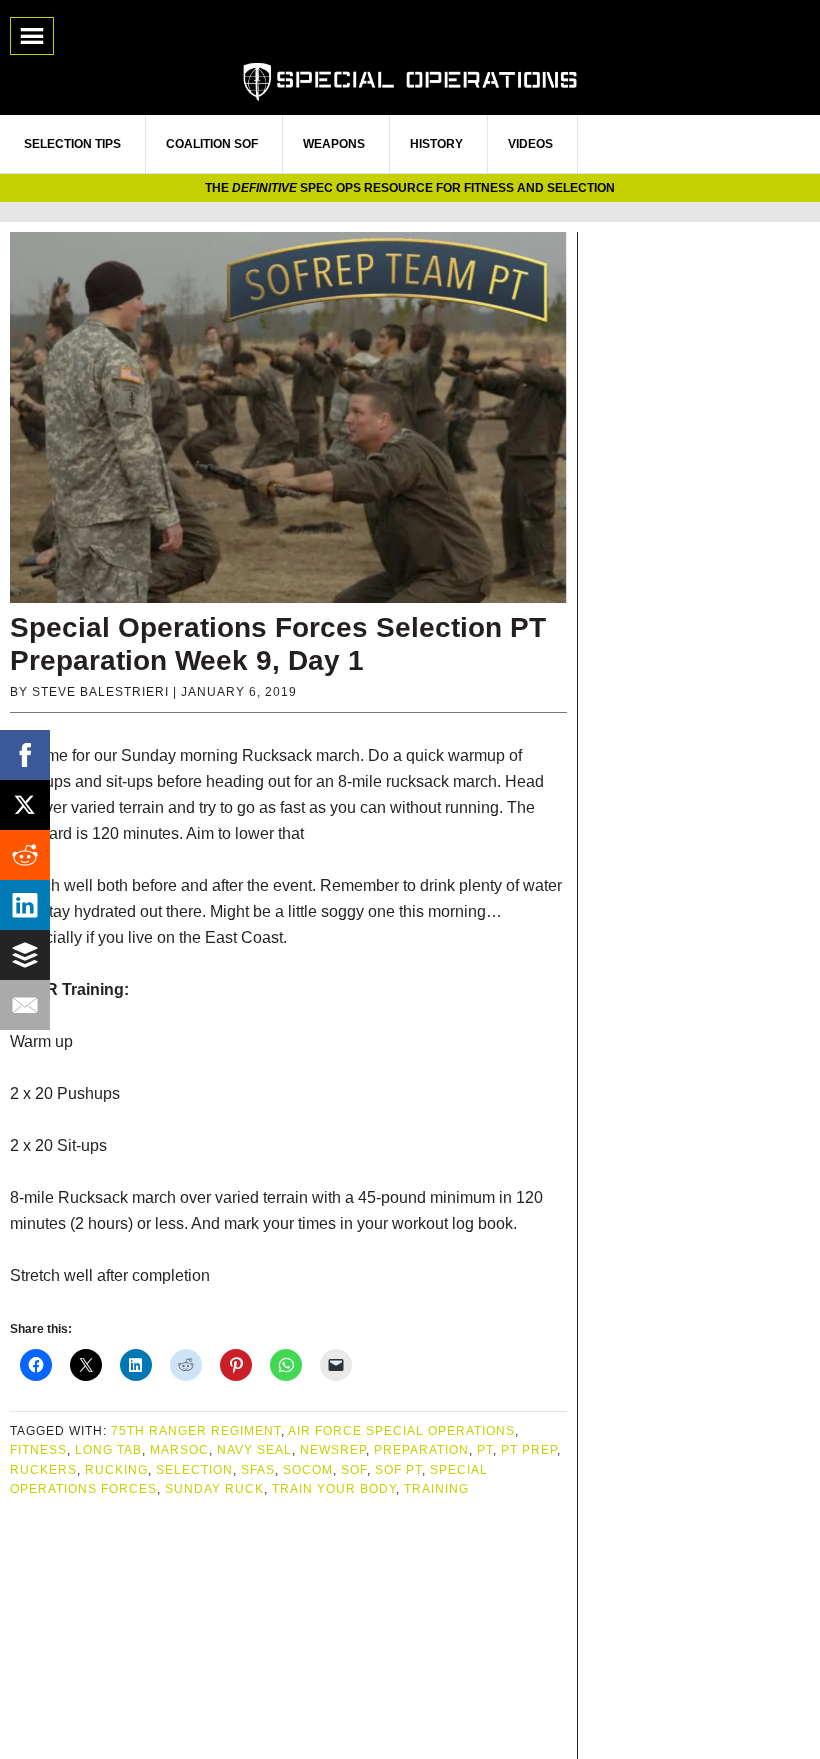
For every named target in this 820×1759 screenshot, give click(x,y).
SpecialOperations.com (410, 80)
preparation (421, 1450)
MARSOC (179, 1450)
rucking (116, 1470)
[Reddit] (25, 855)
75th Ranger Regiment (196, 1431)
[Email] (25, 1005)
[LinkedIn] (25, 905)
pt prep (529, 1450)
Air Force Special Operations (401, 1431)
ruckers (43, 1470)
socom (308, 1470)
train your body (334, 1489)
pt (485, 1450)
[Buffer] (25, 955)
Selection (194, 1470)
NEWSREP (333, 1450)
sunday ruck (214, 1489)
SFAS (258, 1470)
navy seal (254, 1450)
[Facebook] (25, 755)
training (436, 1489)
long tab (108, 1450)
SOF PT (398, 1470)
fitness (38, 1450)
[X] (25, 805)
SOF (354, 1470)
